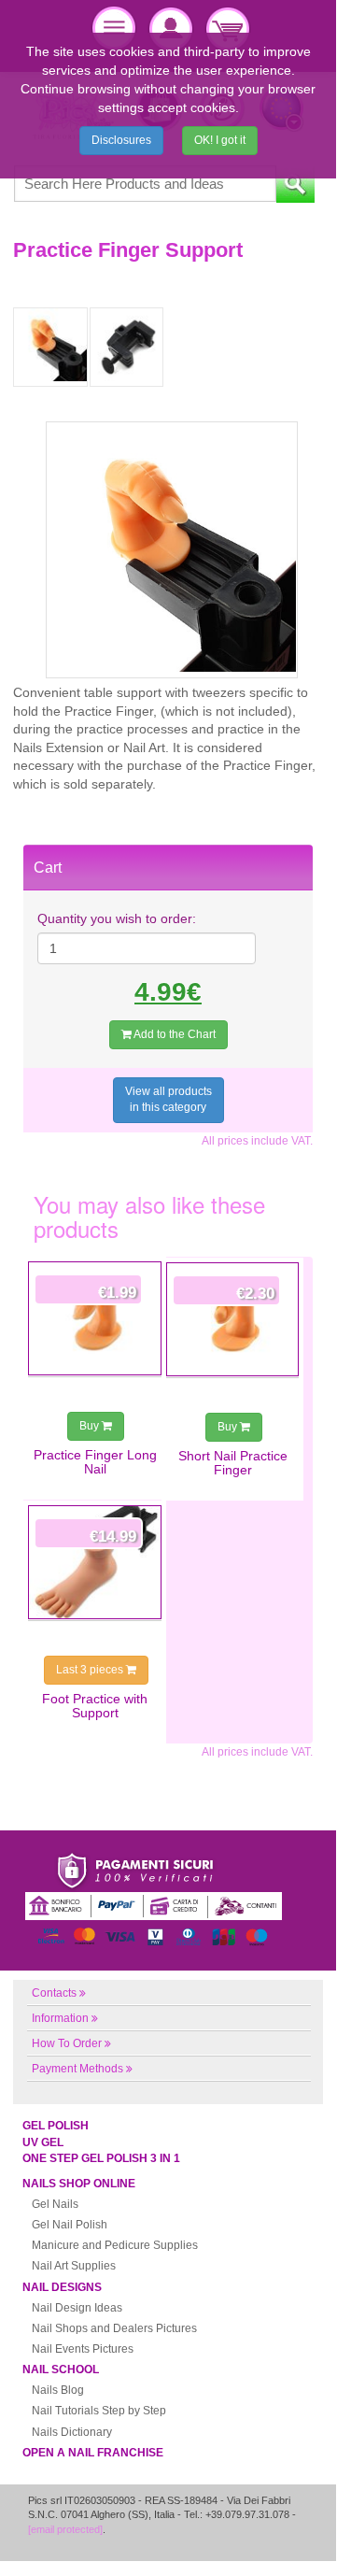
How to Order (67, 2043)
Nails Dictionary (72, 2432)
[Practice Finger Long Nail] (95, 1318)
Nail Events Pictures (83, 2349)
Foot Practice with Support (95, 1706)
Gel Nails (55, 2204)
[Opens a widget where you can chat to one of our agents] (266, 2536)
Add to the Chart (174, 1034)
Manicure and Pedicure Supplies (115, 2245)
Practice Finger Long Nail (95, 1462)
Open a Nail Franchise (93, 2453)
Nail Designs (62, 2287)
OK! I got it (220, 140)
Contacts (54, 1993)
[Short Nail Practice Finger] (233, 1319)
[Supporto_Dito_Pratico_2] (50, 347)
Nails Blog (58, 2390)
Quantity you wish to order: (117, 918)
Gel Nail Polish (70, 2225)
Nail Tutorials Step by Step (99, 2411)
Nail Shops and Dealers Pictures (114, 2328)
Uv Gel (43, 2142)
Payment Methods (77, 2069)
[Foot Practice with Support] (95, 1562)
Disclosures (121, 140)
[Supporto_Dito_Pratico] (127, 347)
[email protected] (65, 2529)
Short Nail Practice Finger (233, 1463)
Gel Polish (56, 2126)
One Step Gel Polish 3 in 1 (101, 2158)
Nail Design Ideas (77, 2308)
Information (60, 2018)
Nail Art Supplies (74, 2266)
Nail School (61, 2370)
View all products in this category (168, 1099)
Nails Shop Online (79, 2184)
